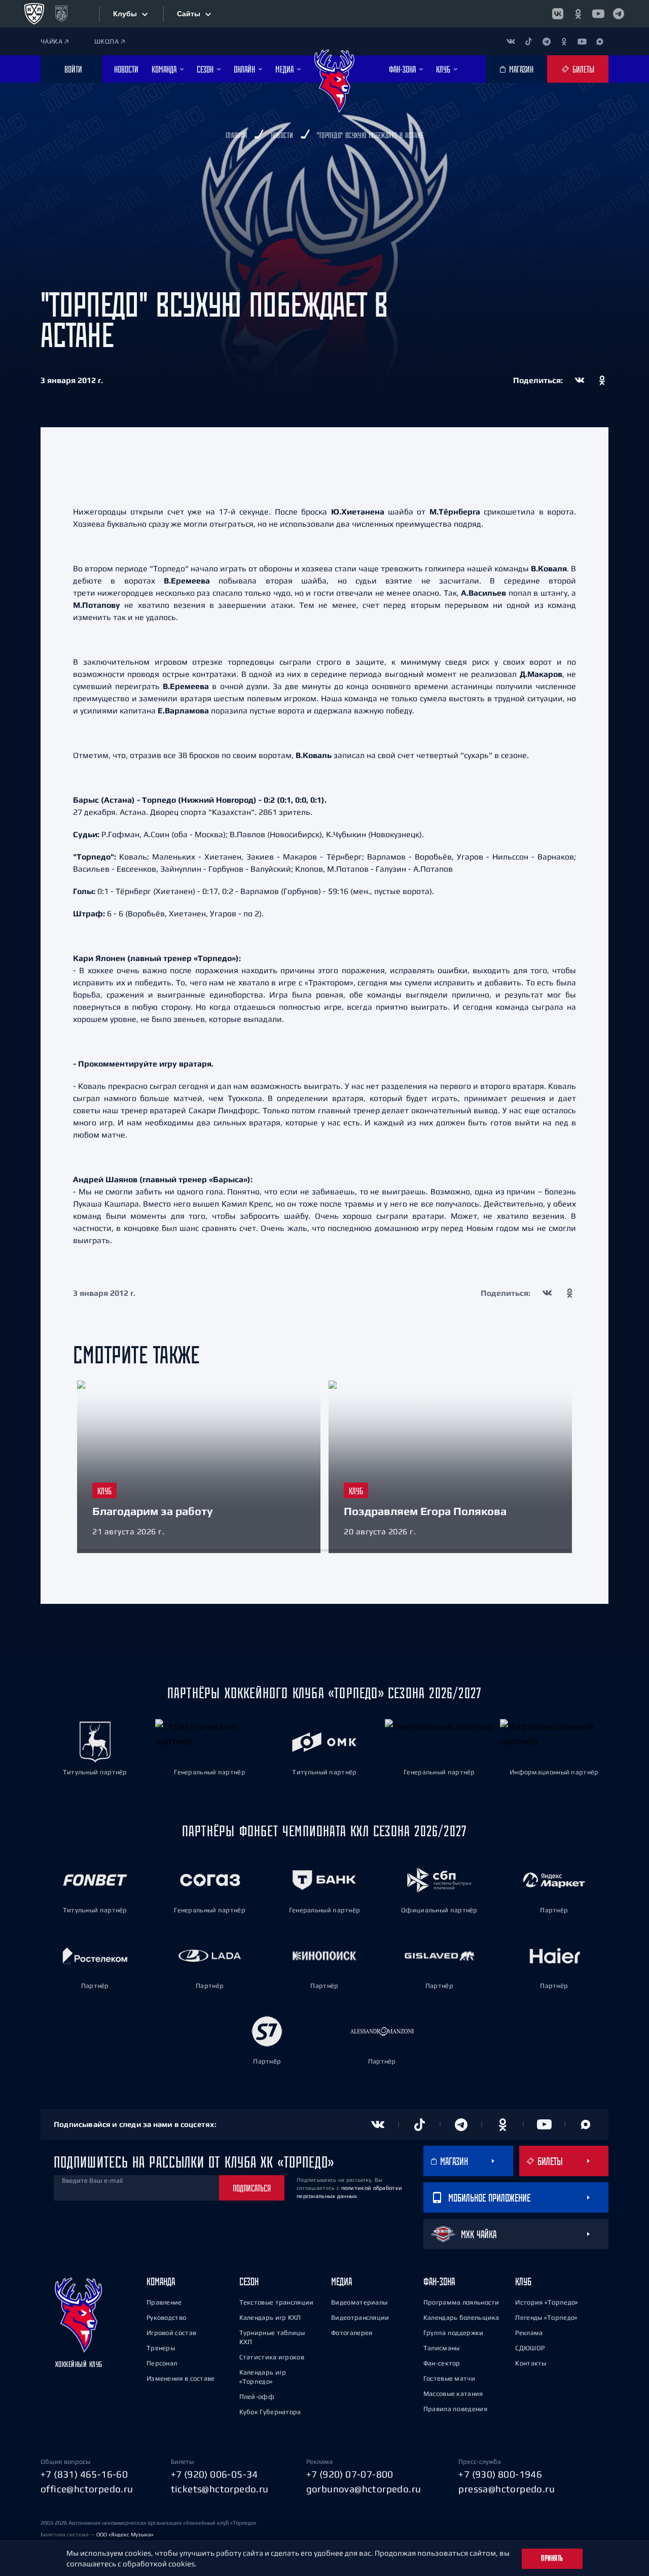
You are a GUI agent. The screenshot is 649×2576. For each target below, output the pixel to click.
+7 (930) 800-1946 (500, 2474)
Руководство (166, 2317)
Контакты (531, 2363)
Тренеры (161, 2348)
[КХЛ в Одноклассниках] (578, 14)
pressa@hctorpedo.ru (507, 2489)
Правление (164, 2302)
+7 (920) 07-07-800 (350, 2474)
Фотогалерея (352, 2333)
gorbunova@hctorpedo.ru (364, 2489)
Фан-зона (439, 2281)
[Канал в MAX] (600, 41)
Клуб (523, 2281)
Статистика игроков (272, 2357)
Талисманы (442, 2348)
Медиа (341, 2281)
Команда (161, 2281)
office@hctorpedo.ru (87, 2489)
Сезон (249, 2281)
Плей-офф (257, 2397)
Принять (552, 2558)
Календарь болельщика (461, 2317)
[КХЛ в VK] (558, 14)
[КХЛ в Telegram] (619, 14)
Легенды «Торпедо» (546, 2317)
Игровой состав (171, 2333)
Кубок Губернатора (270, 2412)
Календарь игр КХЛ (270, 2317)
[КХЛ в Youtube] (598, 14)
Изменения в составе (181, 2378)
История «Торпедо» (547, 2302)
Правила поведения (455, 2409)
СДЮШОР (530, 2348)
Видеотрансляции (360, 2317)
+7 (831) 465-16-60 (84, 2474)
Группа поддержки (454, 2333)
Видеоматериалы (359, 2302)
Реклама (529, 2333)
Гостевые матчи (449, 2378)
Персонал (162, 2363)
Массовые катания (453, 2394)
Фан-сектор (442, 2363)
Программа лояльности (461, 2302)
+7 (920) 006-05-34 (214, 2474)
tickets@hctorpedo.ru (220, 2489)
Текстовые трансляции (277, 2302)
